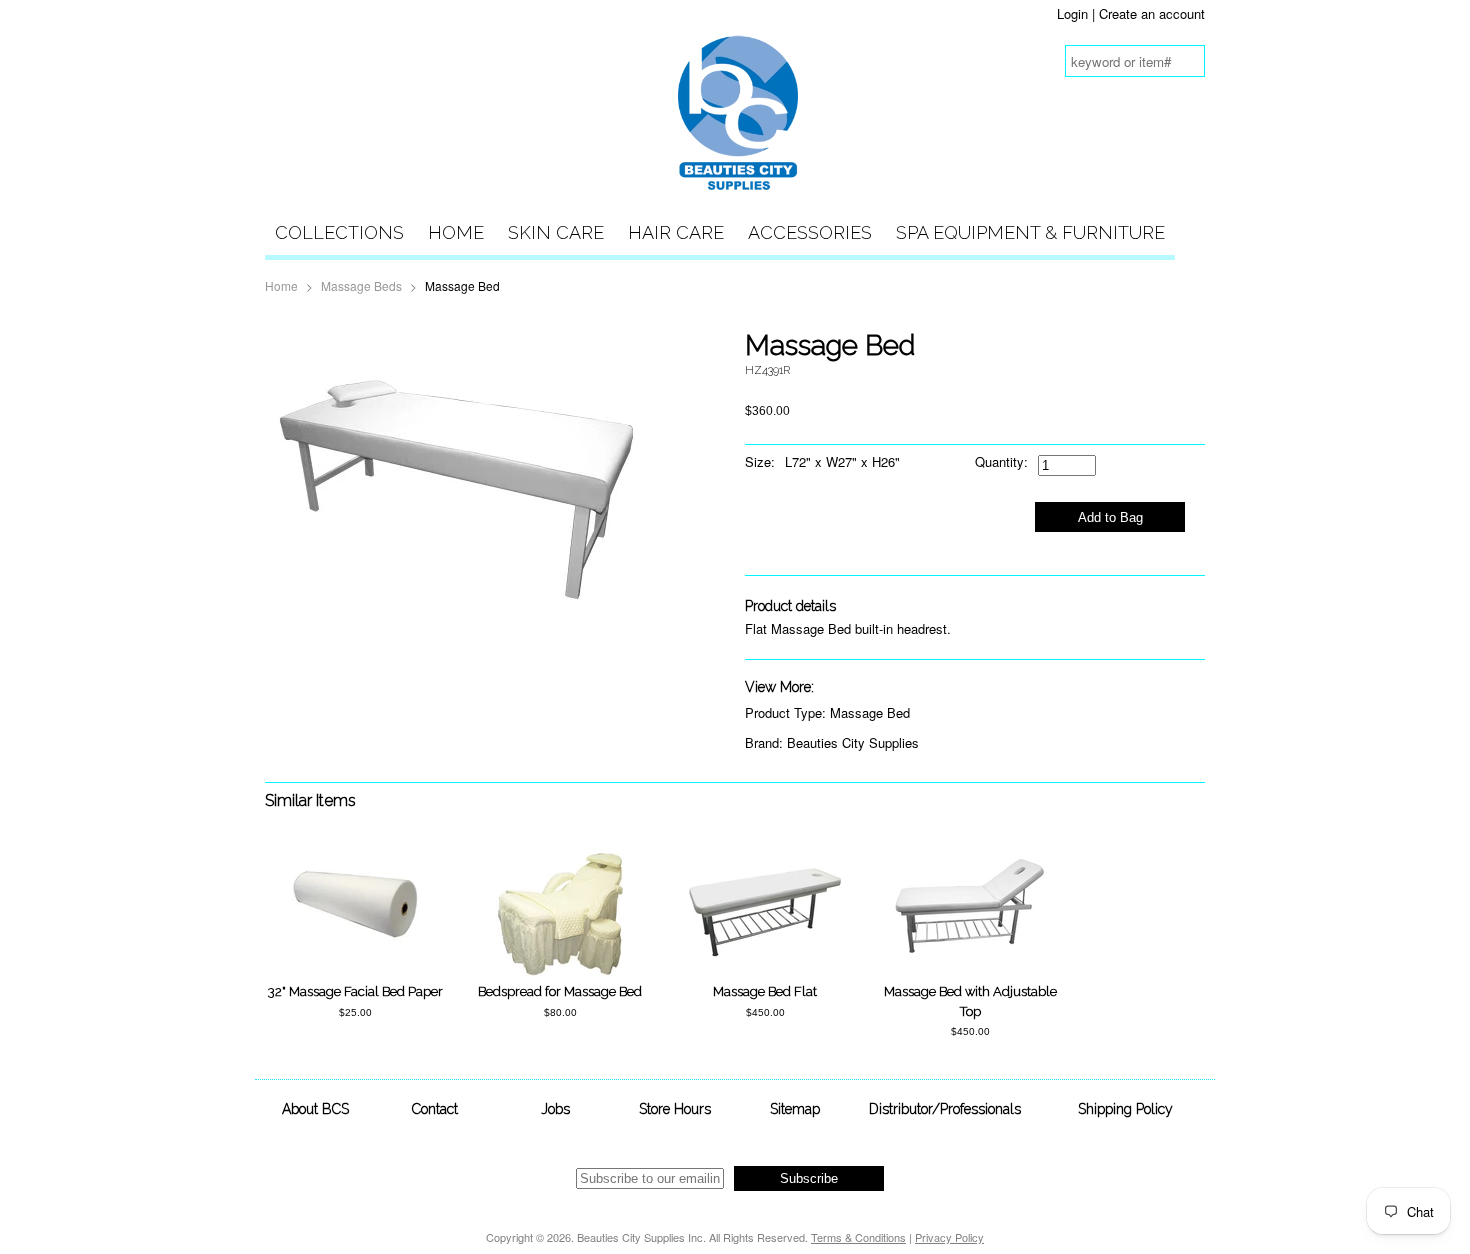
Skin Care (556, 232)
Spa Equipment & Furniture (1030, 232)
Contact (435, 1109)
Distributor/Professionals (945, 1109)
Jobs (555, 1109)
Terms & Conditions (858, 1237)
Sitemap (795, 1109)
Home (456, 232)
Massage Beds (361, 285)
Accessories (810, 232)
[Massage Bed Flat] (765, 953)
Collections (339, 232)
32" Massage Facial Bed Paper (355, 991)
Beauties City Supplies (853, 742)
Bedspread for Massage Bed (560, 991)
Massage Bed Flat (765, 991)
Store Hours (675, 1109)
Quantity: (1001, 461)
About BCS (315, 1109)
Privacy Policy (949, 1237)
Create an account (1152, 13)
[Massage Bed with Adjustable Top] (970, 953)
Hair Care (676, 232)
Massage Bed (870, 712)
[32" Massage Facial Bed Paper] (355, 971)
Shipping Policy (1125, 1109)
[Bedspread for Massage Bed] (560, 971)
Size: (760, 461)
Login (1072, 13)
